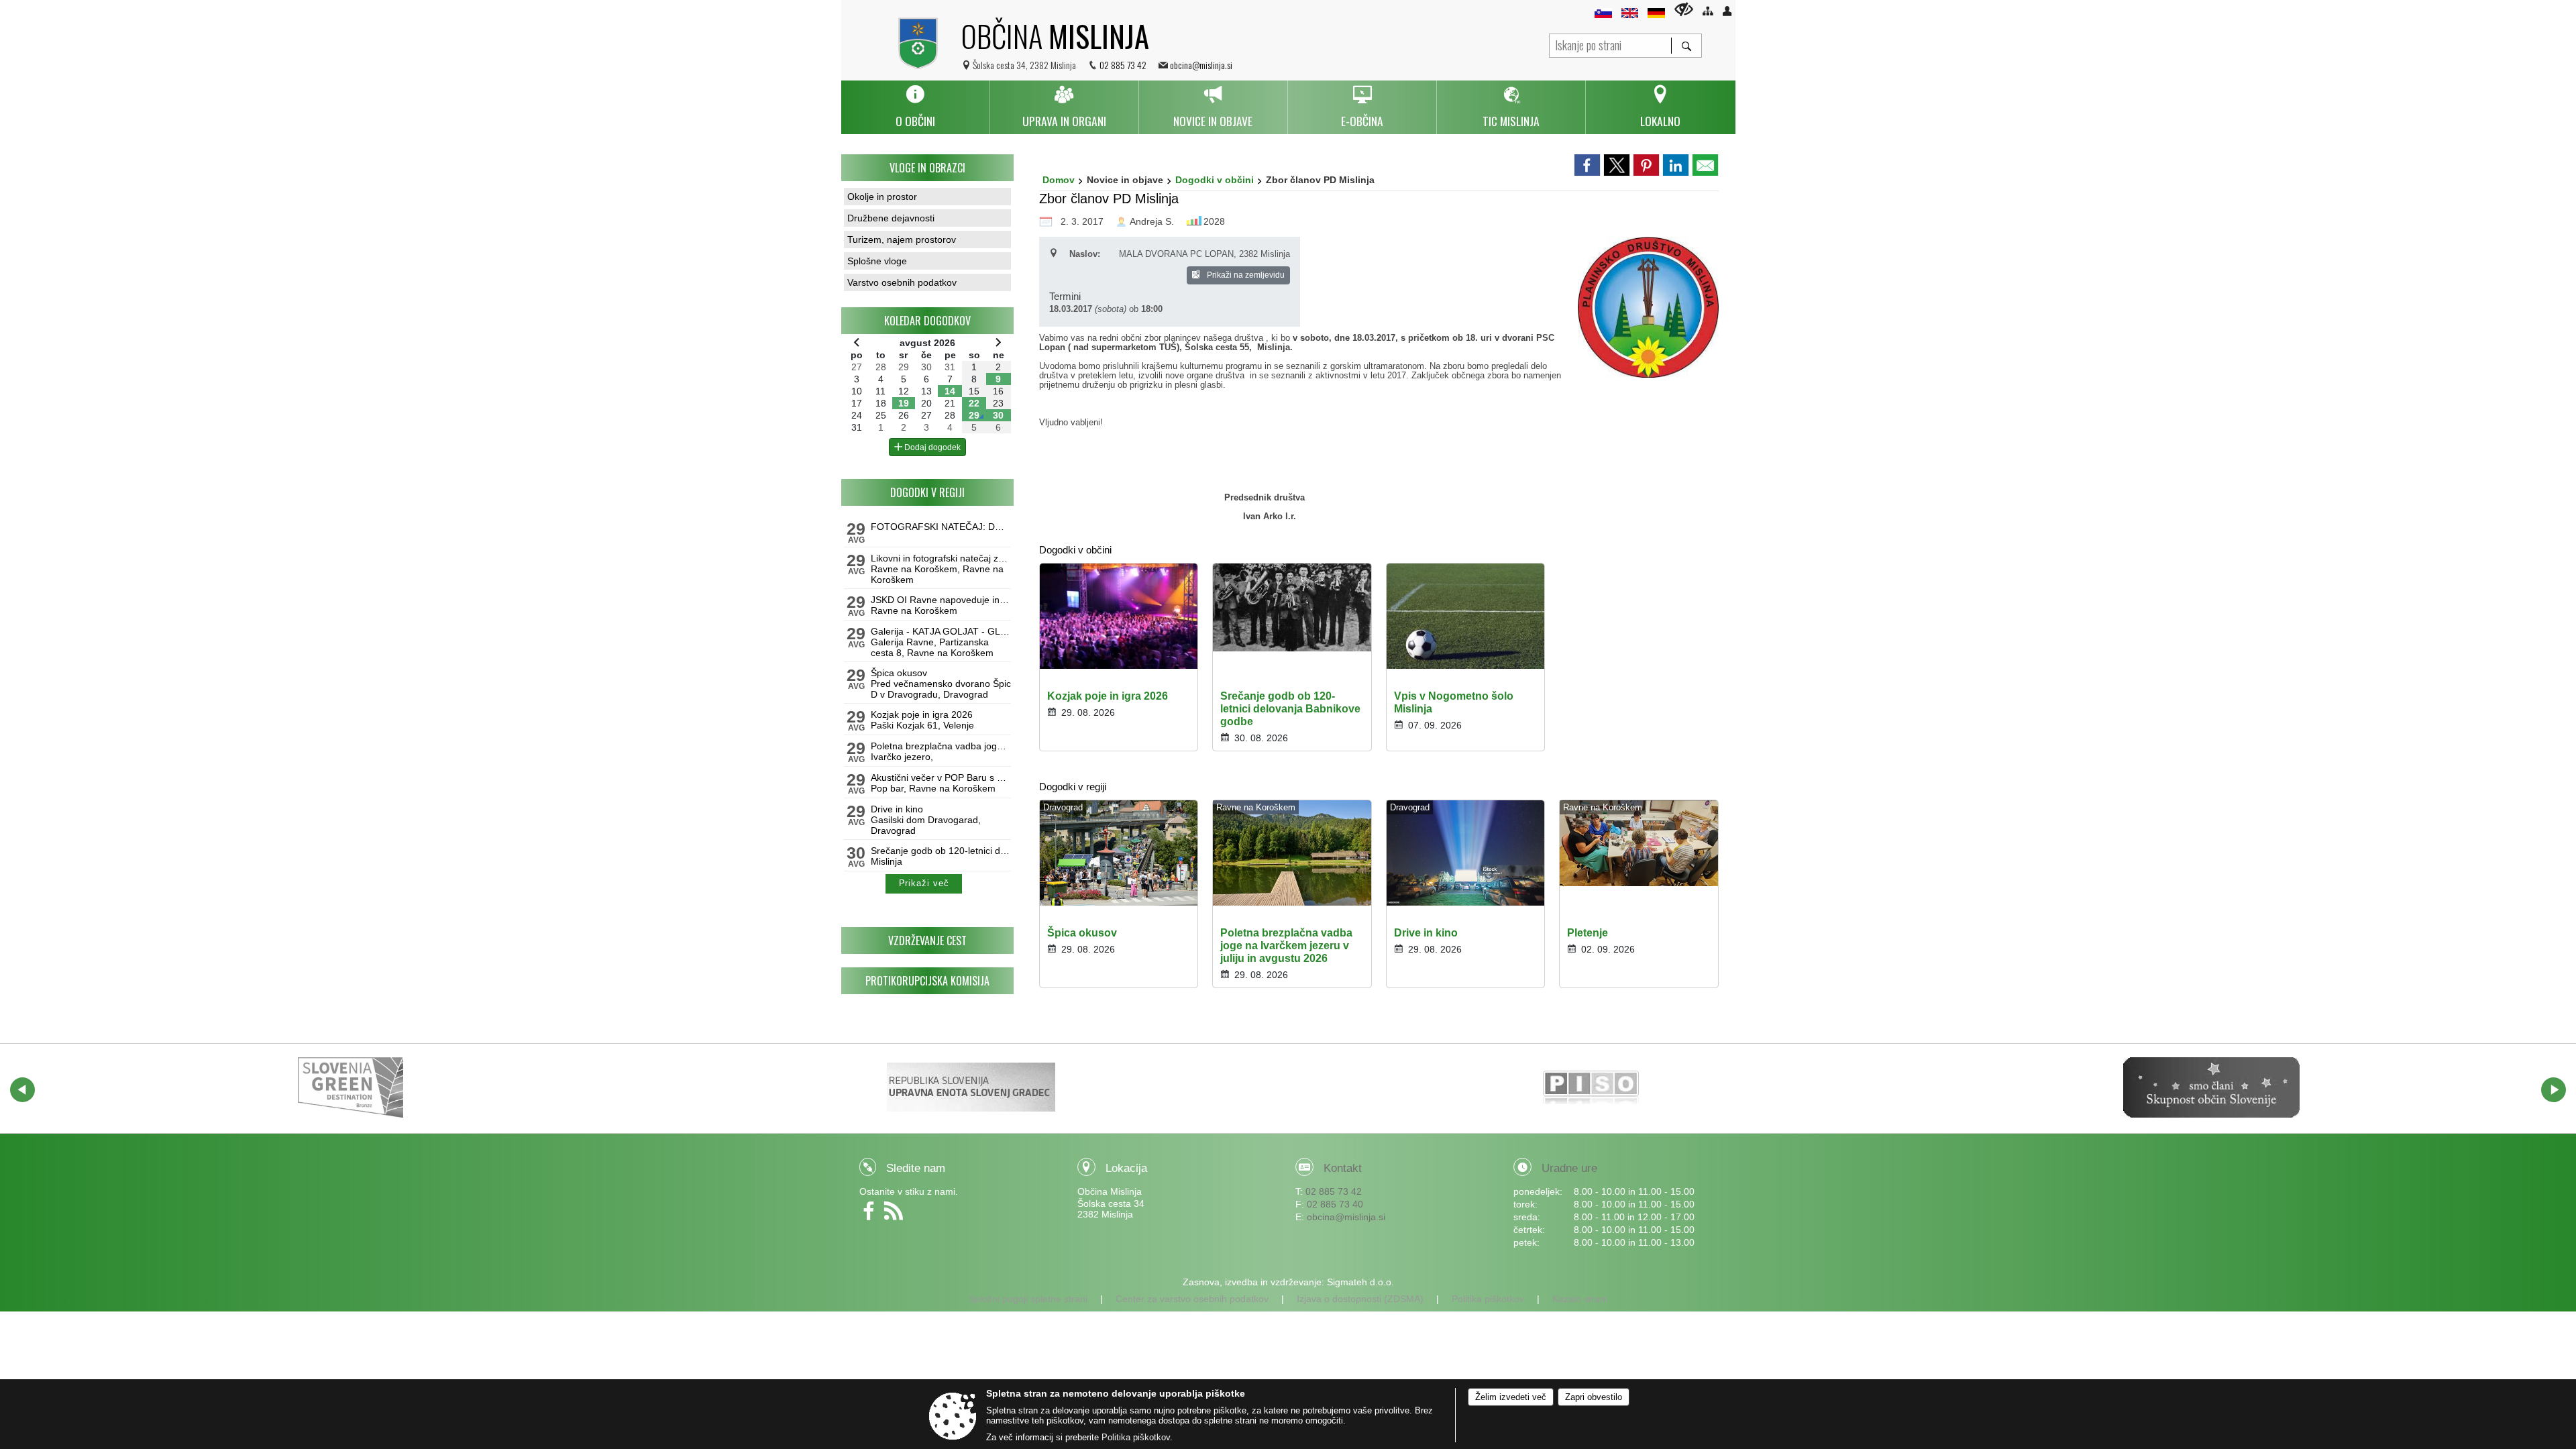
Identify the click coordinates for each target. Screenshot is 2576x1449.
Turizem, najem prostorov (902, 239)
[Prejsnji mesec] (857, 342)
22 (974, 403)
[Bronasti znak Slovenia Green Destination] (351, 1087)
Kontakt (1343, 1168)
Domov (1059, 180)
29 (974, 415)
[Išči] (1686, 46)
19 (904, 403)
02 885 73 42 (1123, 65)
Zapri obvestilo (1594, 1397)
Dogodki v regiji (927, 492)
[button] (22, 1090)
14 (950, 391)
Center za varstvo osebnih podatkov (1192, 1299)
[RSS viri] (895, 1216)
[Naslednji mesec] (998, 342)
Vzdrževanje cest (927, 941)
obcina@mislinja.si (1201, 65)
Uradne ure (1569, 1168)
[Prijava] (1727, 11)
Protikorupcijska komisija (927, 981)
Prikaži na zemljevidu (1245, 275)
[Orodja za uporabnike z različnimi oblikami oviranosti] (1684, 9)
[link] (1587, 165)
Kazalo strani (1580, 1299)
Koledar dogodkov (927, 321)
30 (998, 415)
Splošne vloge (877, 261)
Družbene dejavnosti (891, 218)
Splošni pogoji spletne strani (1028, 1299)
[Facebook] (872, 1216)
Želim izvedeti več (1511, 1397)
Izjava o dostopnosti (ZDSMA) (1360, 1299)
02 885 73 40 (1335, 1204)
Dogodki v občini (1215, 180)
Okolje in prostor (882, 197)
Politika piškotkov (1488, 1299)
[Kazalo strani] (1708, 11)
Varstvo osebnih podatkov (902, 282)
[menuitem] (915, 107)
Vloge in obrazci (927, 168)
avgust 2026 (927, 343)
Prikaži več (924, 883)
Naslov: (1085, 254)
